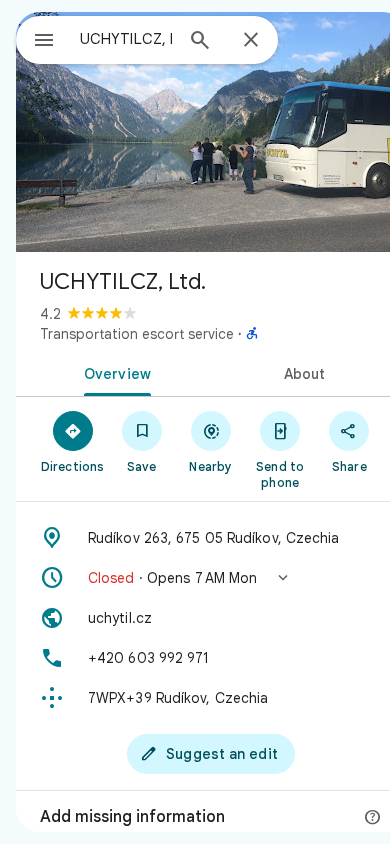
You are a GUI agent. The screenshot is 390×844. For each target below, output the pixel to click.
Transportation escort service (137, 334)
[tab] (113, 372)
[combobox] (126, 39)
